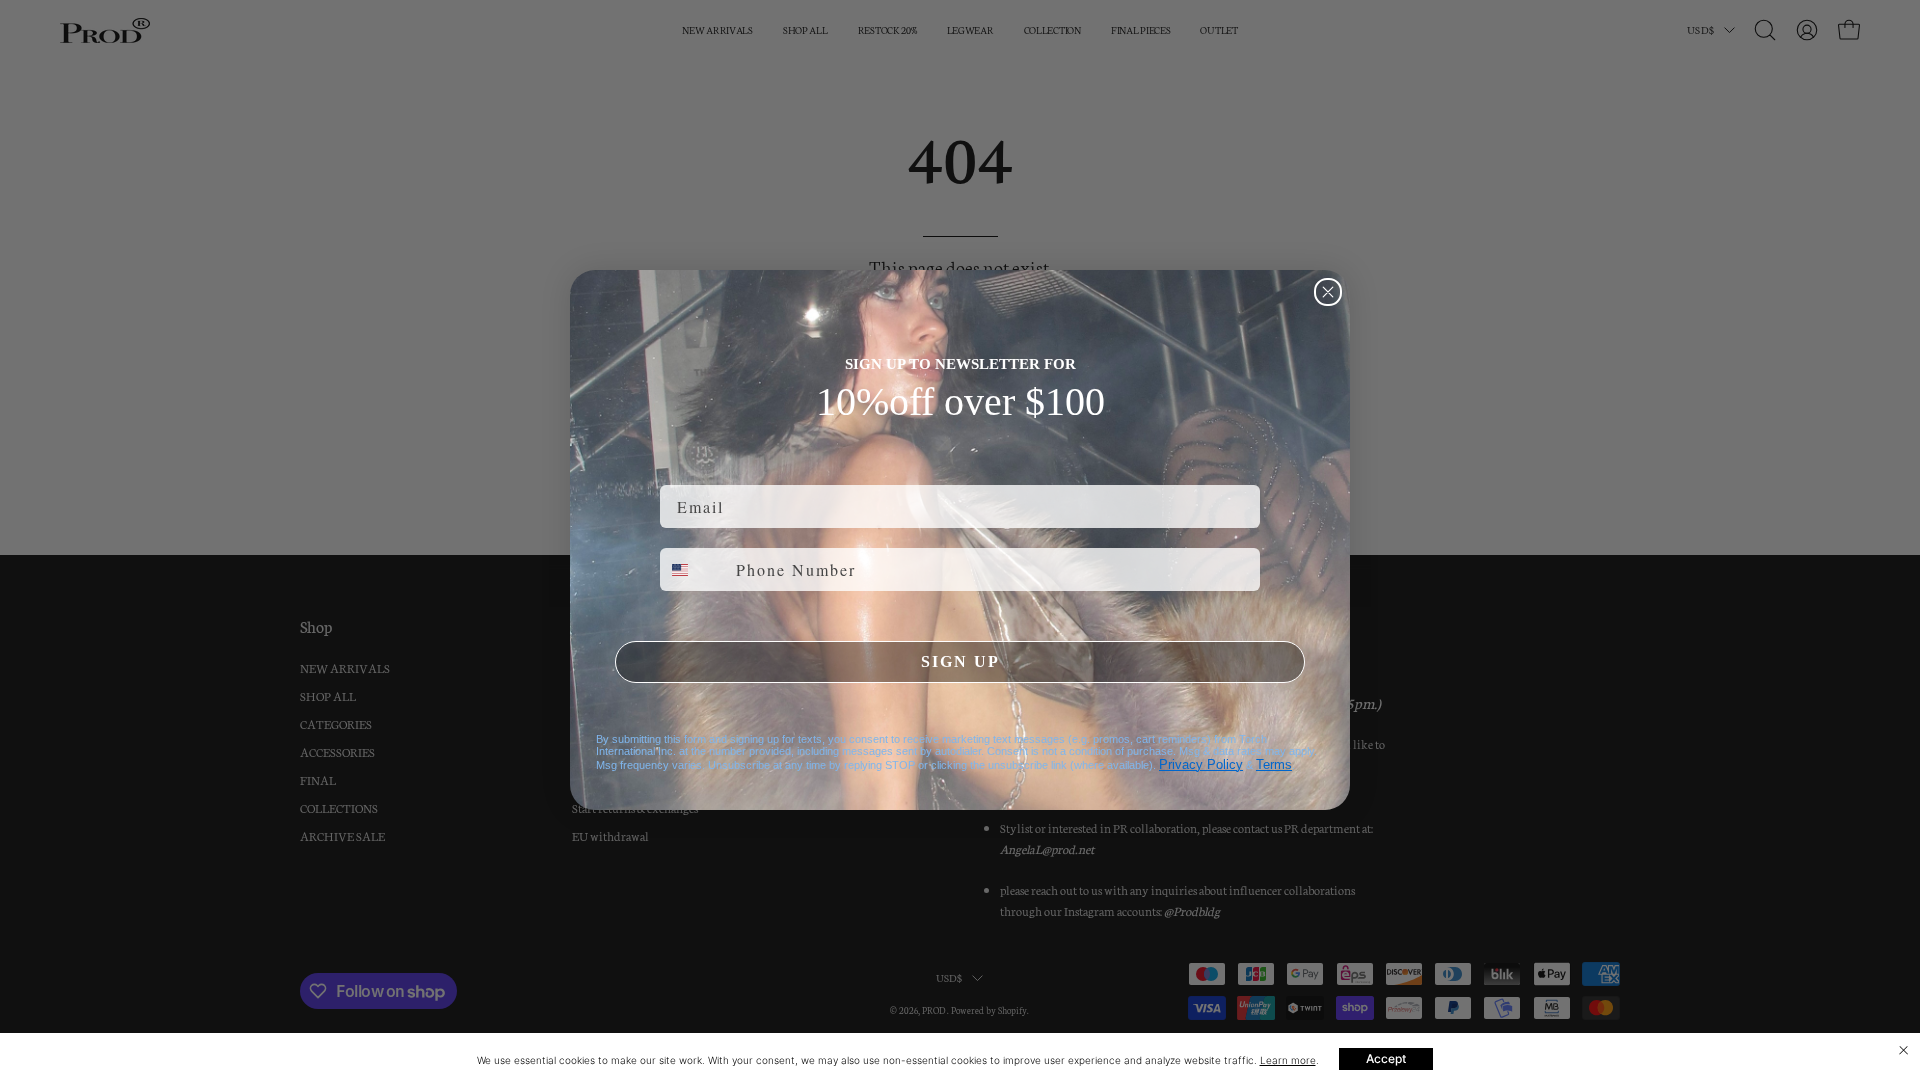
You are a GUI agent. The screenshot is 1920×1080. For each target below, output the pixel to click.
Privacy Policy (1201, 764)
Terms (1274, 764)
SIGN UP (960, 661)
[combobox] (693, 569)
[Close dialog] (1328, 292)
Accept (1386, 1058)
